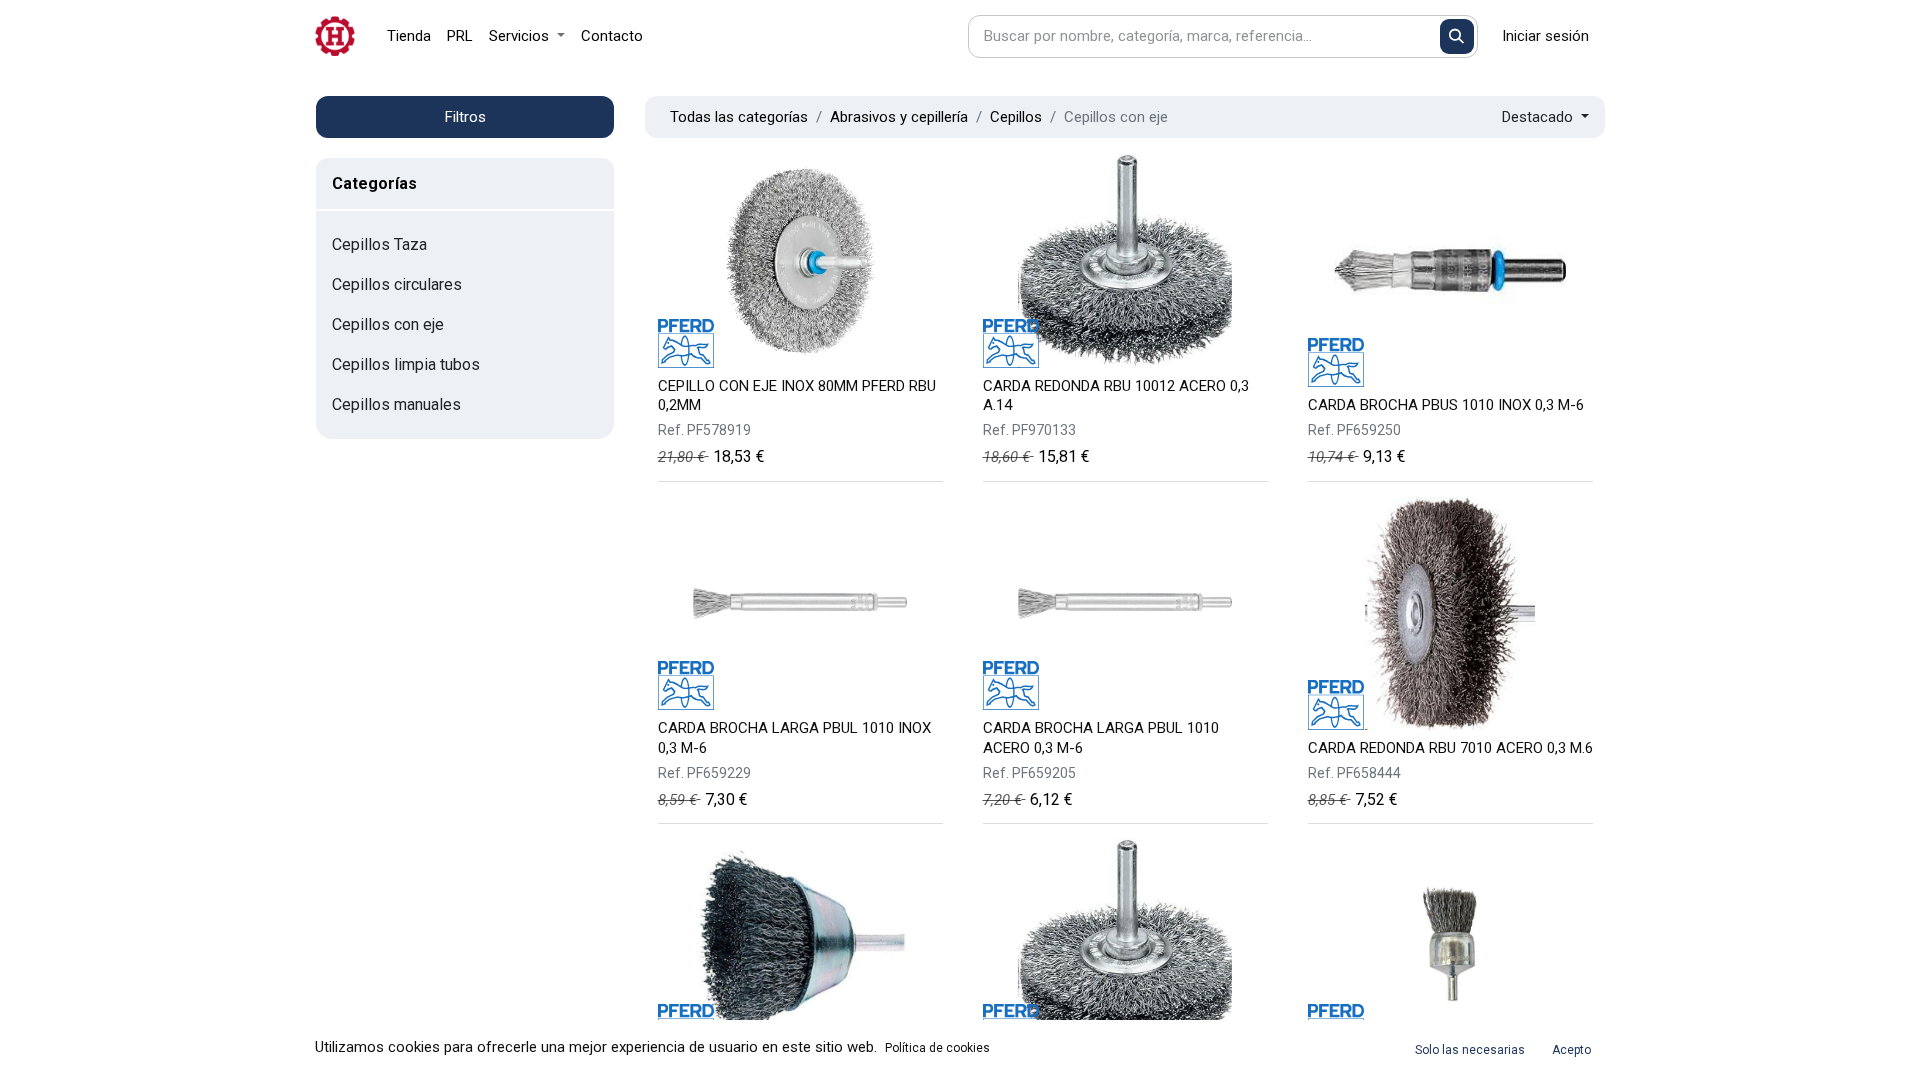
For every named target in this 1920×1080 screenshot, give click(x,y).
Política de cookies (937, 1048)
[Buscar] (1457, 36)
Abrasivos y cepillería (899, 117)
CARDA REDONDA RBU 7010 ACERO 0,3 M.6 (1450, 748)
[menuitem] (409, 36)
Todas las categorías (739, 117)
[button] (1545, 117)
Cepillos (1016, 117)
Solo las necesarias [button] (1470, 1050)
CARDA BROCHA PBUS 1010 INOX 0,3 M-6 (1446, 405)
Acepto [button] (1571, 1050)
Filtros (465, 117)
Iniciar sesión (1545, 36)
